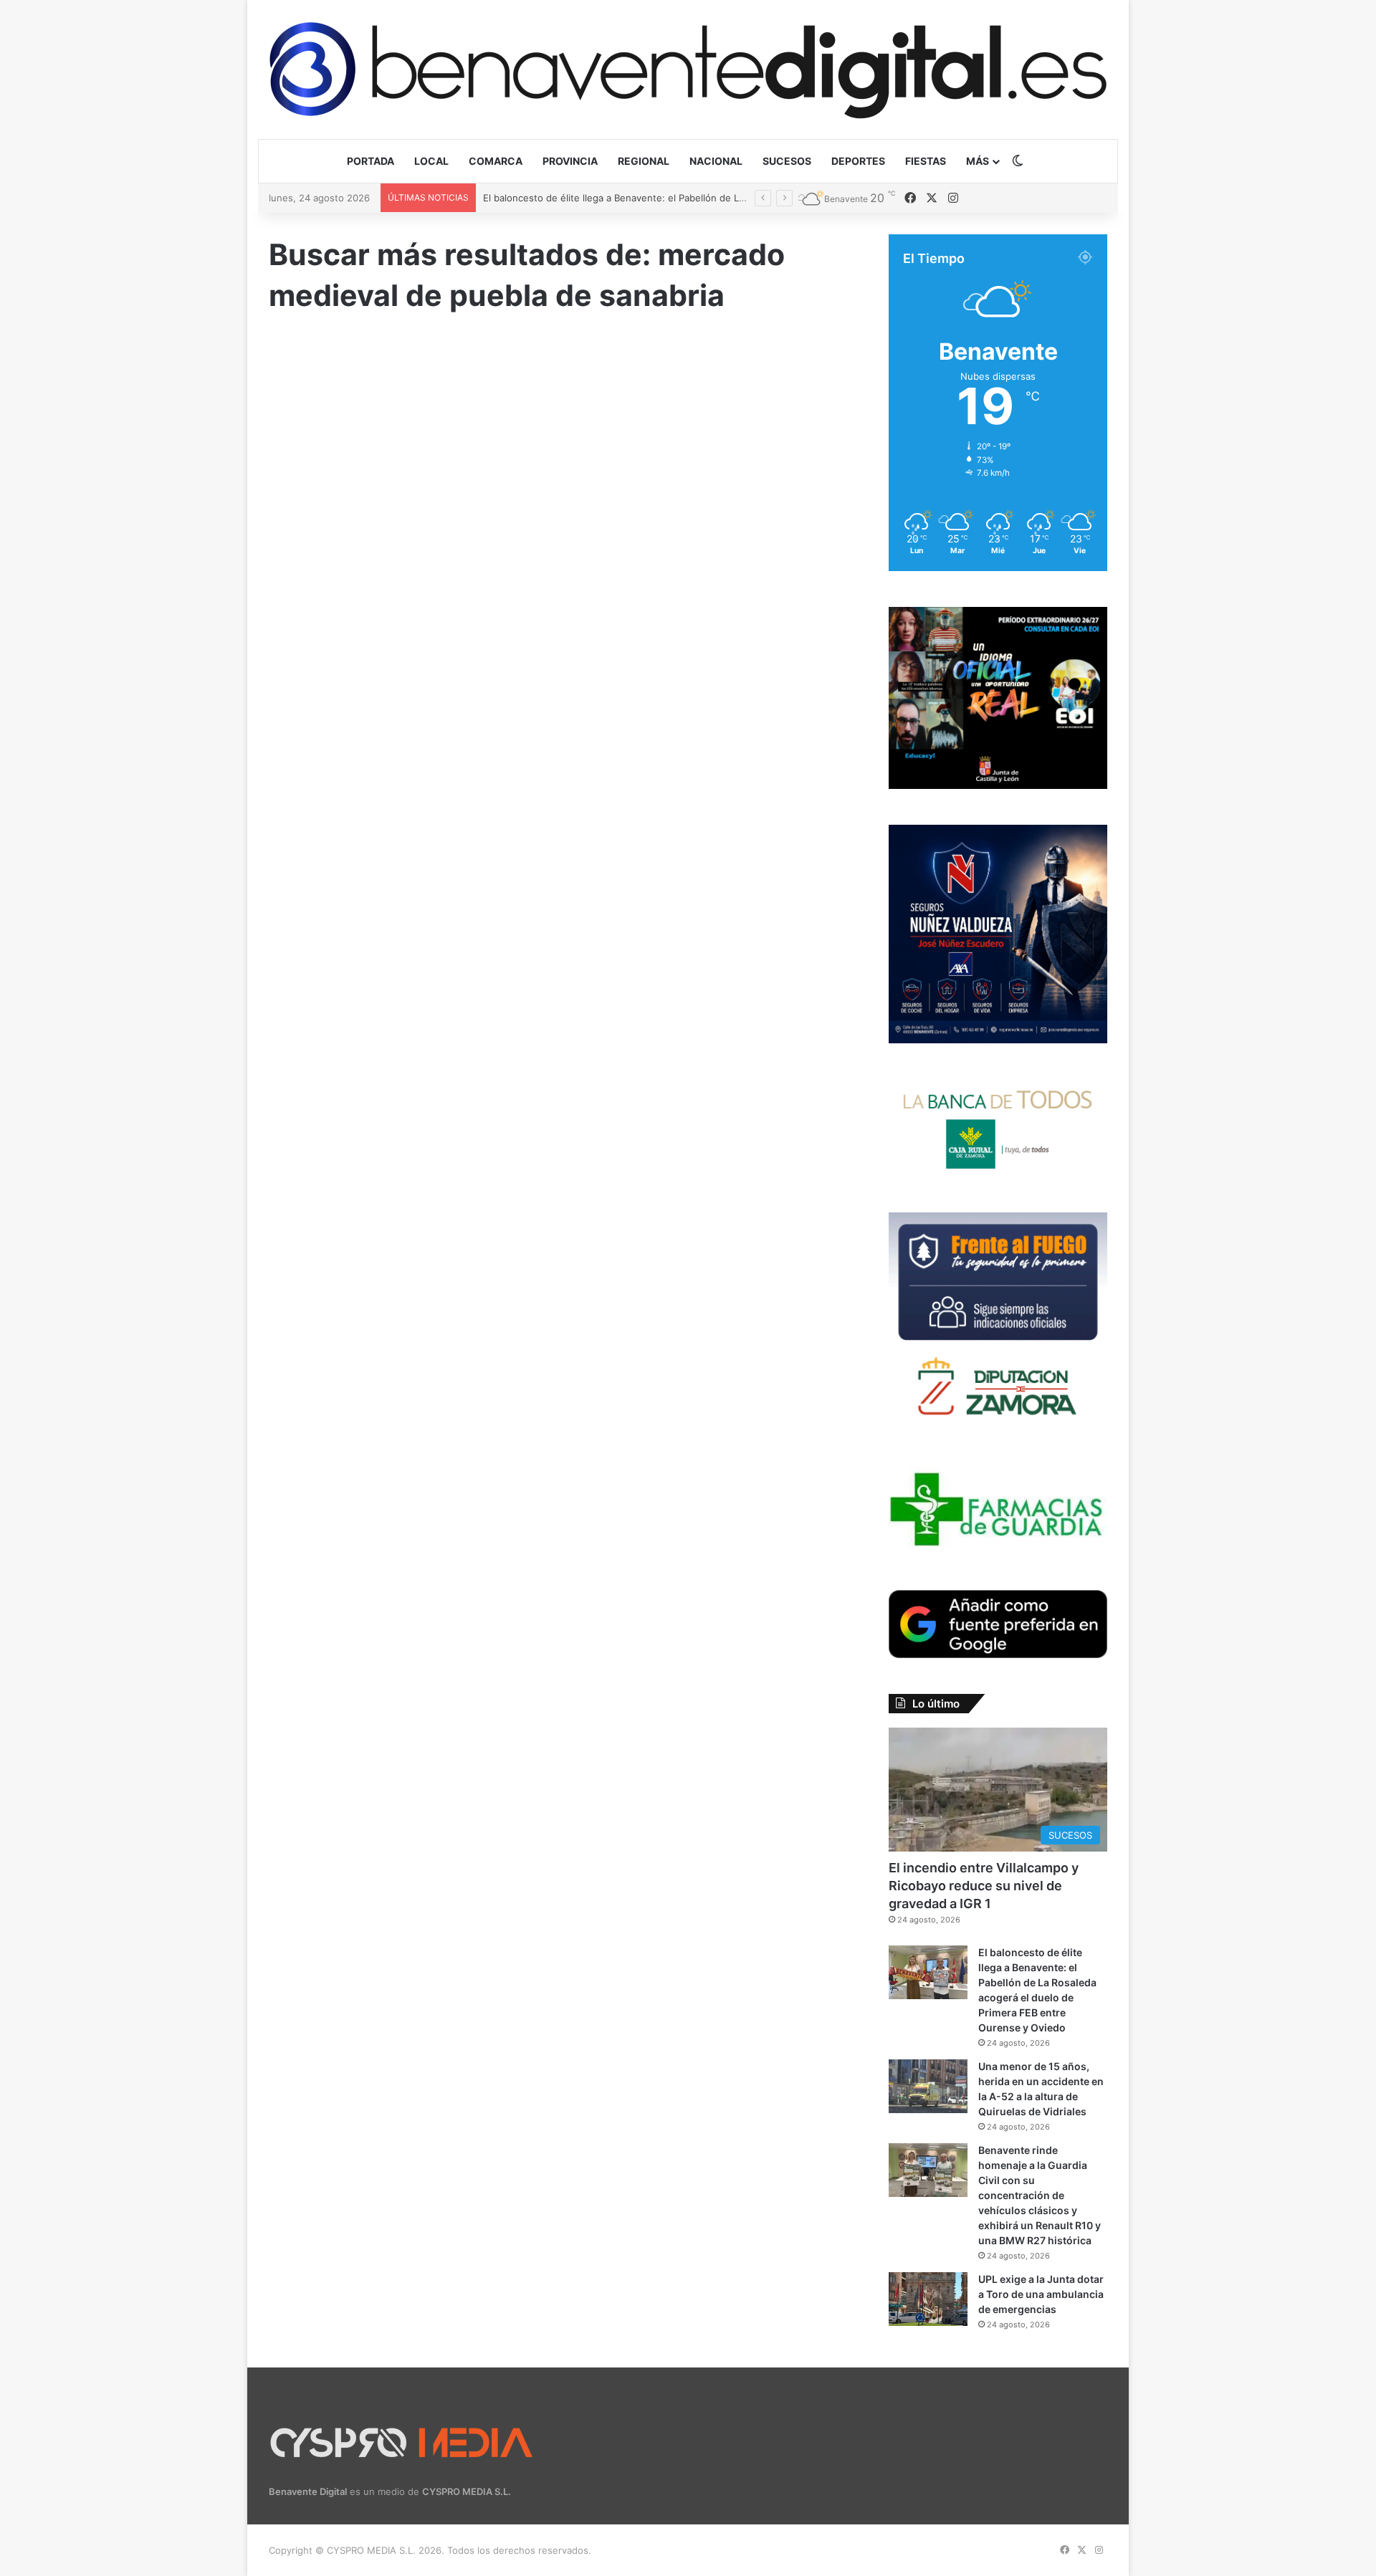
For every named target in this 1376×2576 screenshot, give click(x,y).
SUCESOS (787, 161)
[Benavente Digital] (688, 69)
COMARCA (496, 161)
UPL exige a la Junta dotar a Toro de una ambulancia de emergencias (1041, 2294)
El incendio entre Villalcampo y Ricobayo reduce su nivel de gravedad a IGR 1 (984, 1886)
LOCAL (431, 161)
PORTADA (371, 161)
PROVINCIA (570, 161)
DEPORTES (858, 161)
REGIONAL (644, 161)
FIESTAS (926, 161)
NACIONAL (716, 161)
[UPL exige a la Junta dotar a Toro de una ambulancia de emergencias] (928, 2299)
